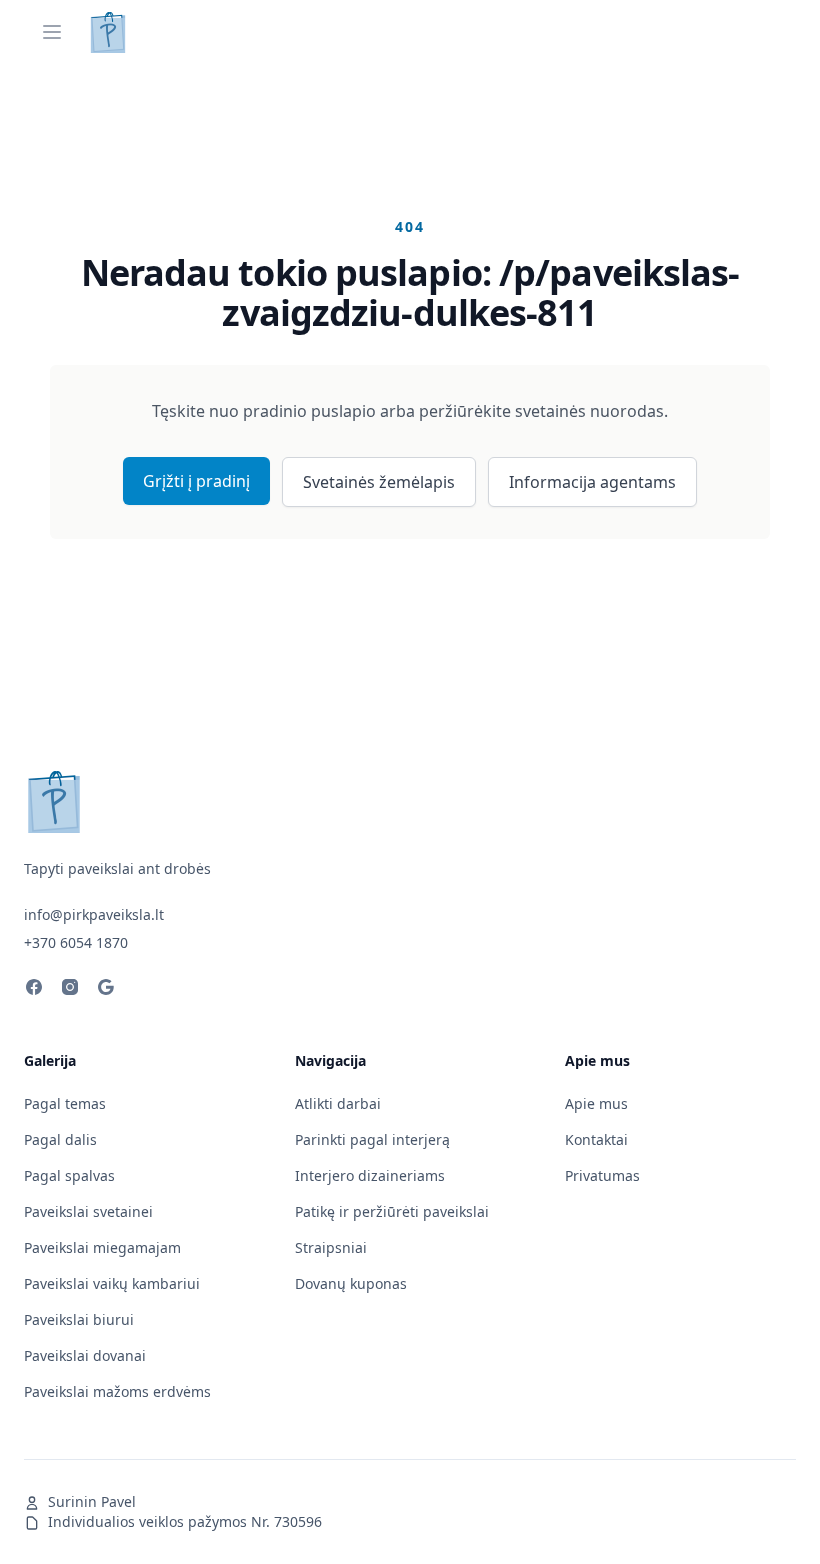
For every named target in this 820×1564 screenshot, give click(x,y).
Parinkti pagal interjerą (372, 1139)
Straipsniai (331, 1247)
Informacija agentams (592, 482)
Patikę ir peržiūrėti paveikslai (392, 1211)
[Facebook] (34, 990)
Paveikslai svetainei (88, 1211)
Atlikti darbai (338, 1103)
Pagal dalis (60, 1139)
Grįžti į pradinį (196, 481)
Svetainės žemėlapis (379, 482)
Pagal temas (65, 1103)
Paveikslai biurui (79, 1319)
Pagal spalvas (69, 1175)
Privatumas (602, 1175)
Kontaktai (596, 1139)
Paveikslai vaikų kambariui (112, 1283)
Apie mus (596, 1103)
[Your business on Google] (106, 990)
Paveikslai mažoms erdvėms (117, 1391)
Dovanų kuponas (351, 1283)
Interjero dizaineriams (370, 1175)
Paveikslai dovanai (85, 1355)
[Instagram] (70, 990)
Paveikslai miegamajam (102, 1247)
